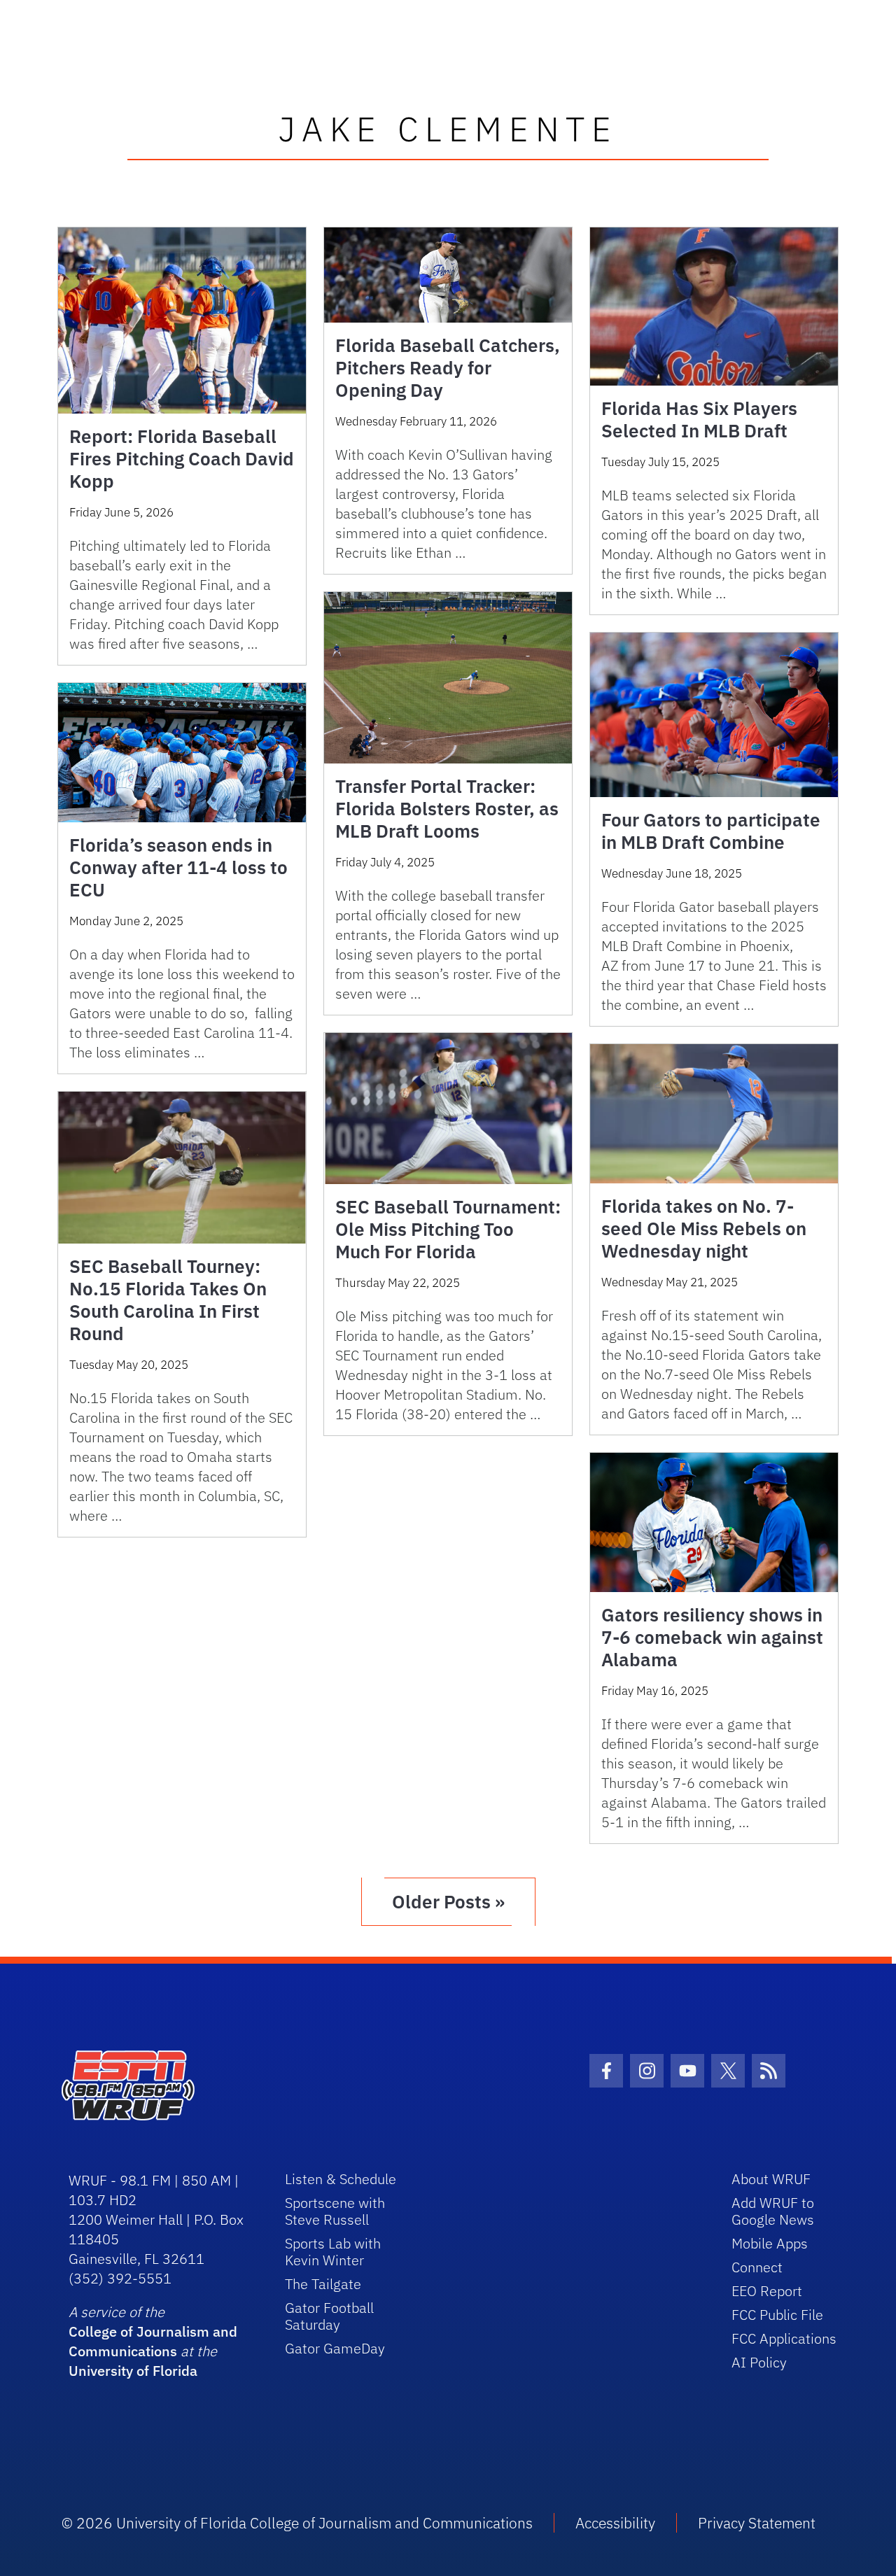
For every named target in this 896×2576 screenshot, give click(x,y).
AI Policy (759, 2362)
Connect (757, 2267)
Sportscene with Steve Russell (335, 2211)
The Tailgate (323, 2284)
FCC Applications (784, 2338)
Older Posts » (448, 1901)
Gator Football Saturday (329, 2316)
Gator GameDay (335, 2348)
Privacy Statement (757, 2523)
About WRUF (771, 2179)
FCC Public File (777, 2315)
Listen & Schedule (341, 2179)
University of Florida (133, 2371)
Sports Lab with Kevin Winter (333, 2252)
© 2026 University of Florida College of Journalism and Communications (297, 2523)
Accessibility (615, 2523)
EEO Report (767, 2291)
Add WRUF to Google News (773, 2211)
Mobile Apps (770, 2243)
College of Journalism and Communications (153, 2341)
